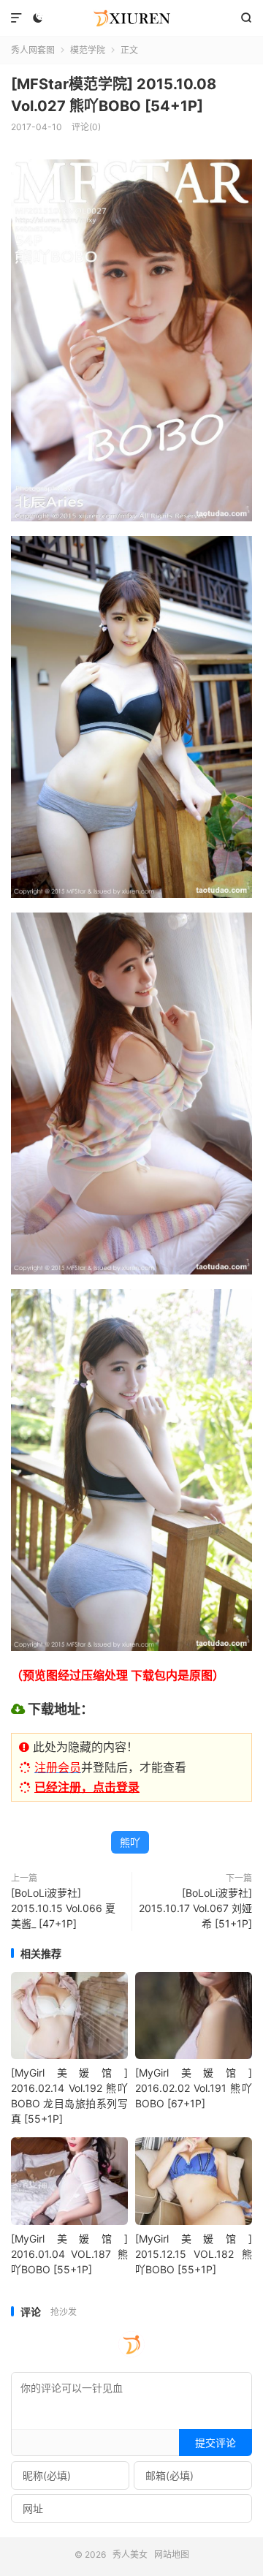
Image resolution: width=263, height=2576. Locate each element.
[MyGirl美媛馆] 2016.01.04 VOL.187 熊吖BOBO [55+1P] (69, 2254)
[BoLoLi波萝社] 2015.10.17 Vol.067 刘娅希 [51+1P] (195, 1908)
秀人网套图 (33, 50)
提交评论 (216, 2443)
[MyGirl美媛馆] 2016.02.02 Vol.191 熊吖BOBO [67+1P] (194, 2088)
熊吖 (130, 1842)
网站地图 (172, 2554)
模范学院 (88, 50)
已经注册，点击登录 (87, 1787)
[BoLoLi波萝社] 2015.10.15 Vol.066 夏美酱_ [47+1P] (63, 1908)
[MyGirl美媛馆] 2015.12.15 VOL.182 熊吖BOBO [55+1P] (194, 2254)
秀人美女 (131, 18)
